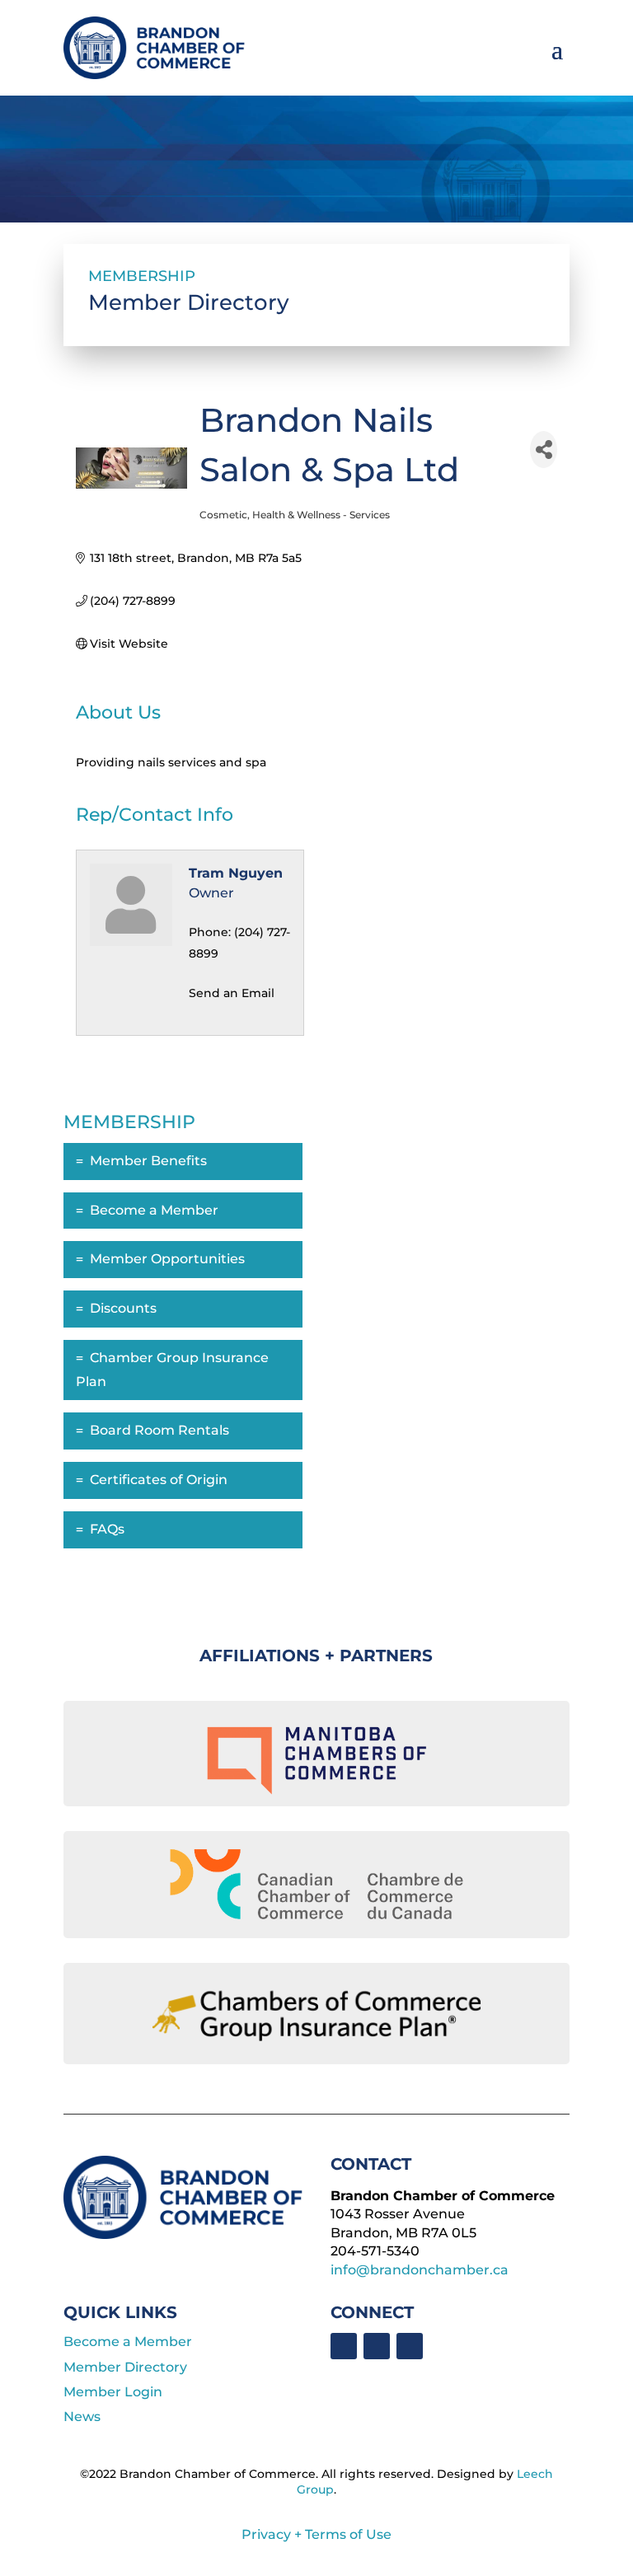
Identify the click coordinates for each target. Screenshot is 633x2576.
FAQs (107, 1529)
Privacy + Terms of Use (316, 2534)
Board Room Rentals (159, 1430)
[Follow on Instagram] (410, 2346)
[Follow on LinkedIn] (377, 2346)
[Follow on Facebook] (344, 2346)
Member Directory (125, 2367)
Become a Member (154, 1210)
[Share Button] (544, 450)
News (82, 2417)
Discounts (123, 1308)
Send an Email (232, 993)
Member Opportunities (167, 1259)
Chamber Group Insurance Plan (172, 1370)
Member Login (113, 2392)
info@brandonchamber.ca (420, 2270)
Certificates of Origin (159, 1480)
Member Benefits (148, 1161)
